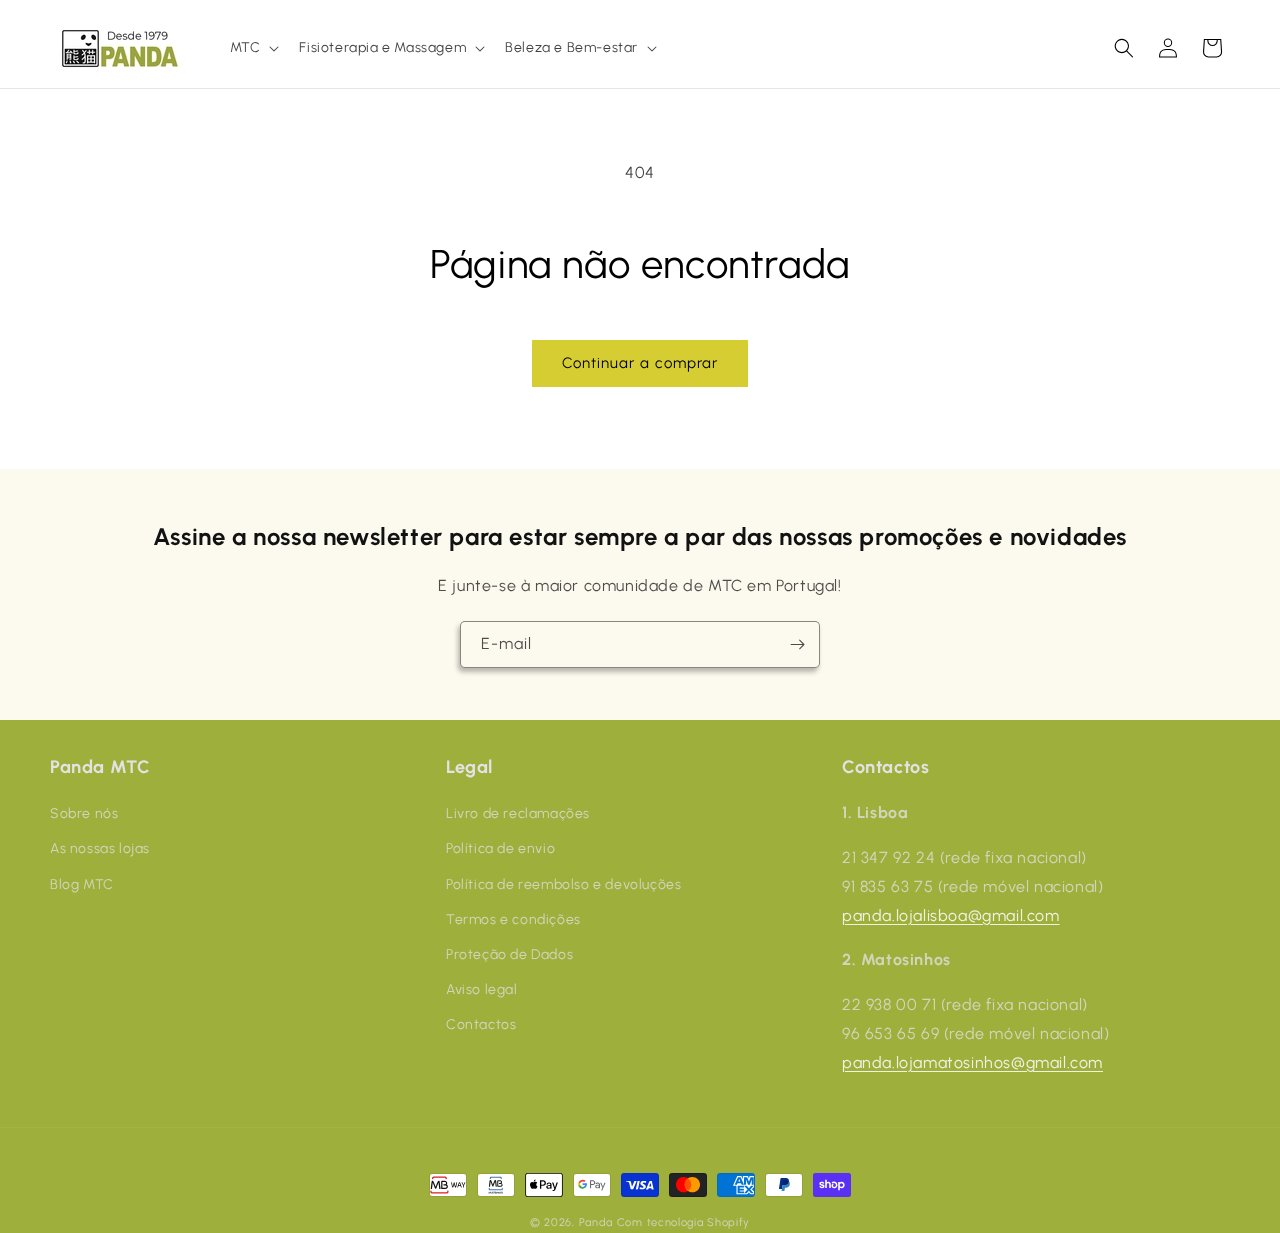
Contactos (481, 1024)
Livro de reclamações (518, 813)
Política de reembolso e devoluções (563, 883)
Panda (596, 1222)
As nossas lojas (100, 848)
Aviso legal (482, 989)
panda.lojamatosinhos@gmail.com (972, 1062)
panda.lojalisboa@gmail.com (951, 914)
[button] (253, 48)
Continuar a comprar (640, 363)
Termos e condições (513, 919)
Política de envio (500, 848)
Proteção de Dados (509, 954)
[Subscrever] (797, 644)
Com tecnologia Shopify (683, 1222)
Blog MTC (82, 883)
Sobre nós (84, 813)
